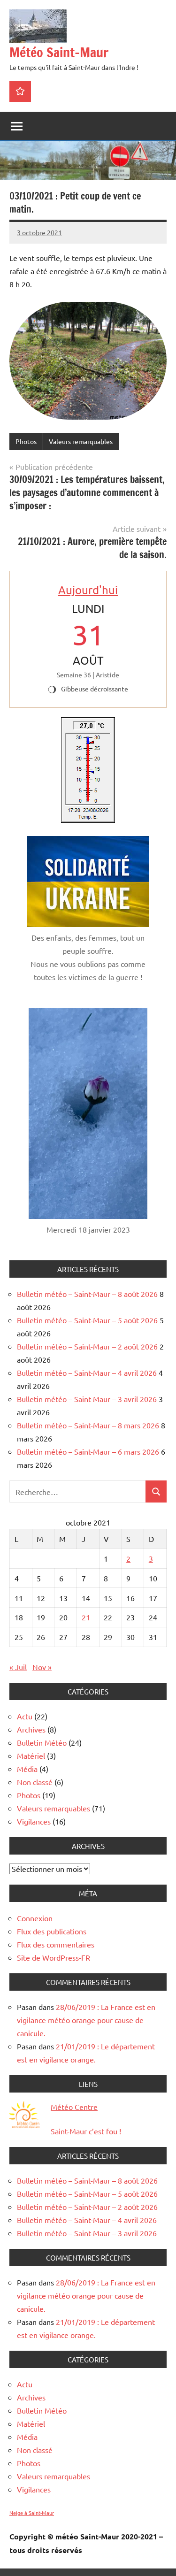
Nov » (42, 1667)
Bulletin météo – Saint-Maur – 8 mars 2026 (88, 1425)
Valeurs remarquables (81, 441)
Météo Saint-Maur (59, 52)
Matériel (31, 1756)
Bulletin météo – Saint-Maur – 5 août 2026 (87, 1320)
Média (27, 1769)
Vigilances (34, 1821)
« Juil (18, 1667)
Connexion (35, 1918)
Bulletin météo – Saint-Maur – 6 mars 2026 (88, 1451)
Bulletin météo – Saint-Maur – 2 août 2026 (87, 1346)
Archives (31, 1729)
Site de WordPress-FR (54, 1957)
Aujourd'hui (88, 590)
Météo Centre (74, 2107)
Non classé (35, 1782)
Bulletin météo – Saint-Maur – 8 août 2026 (87, 1294)
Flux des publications (52, 1931)
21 (86, 1617)
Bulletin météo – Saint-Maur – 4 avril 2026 (87, 1372)
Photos (26, 441)
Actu (25, 1716)
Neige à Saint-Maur (32, 2513)
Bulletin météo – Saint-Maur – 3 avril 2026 (87, 1399)
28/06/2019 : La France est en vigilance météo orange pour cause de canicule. (86, 2020)
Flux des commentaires (56, 1944)
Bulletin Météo (42, 1742)
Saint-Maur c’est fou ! (86, 2131)
